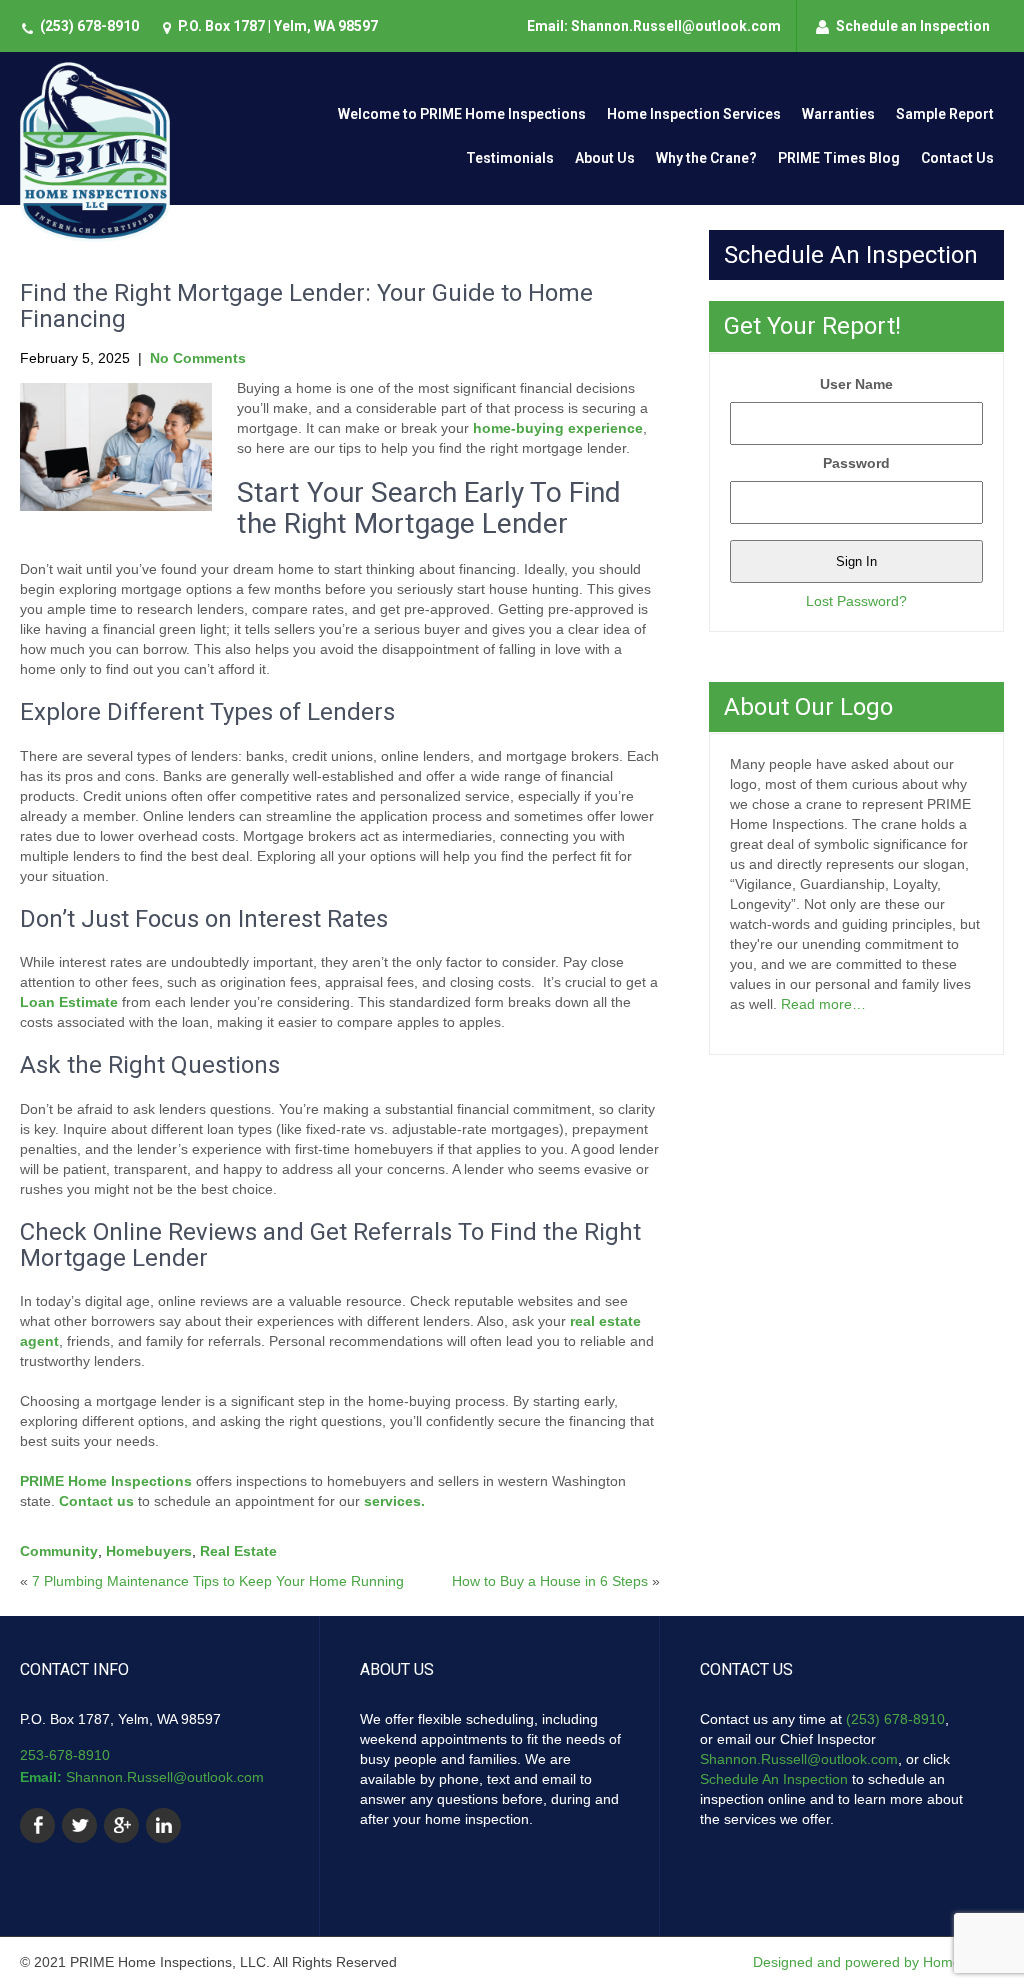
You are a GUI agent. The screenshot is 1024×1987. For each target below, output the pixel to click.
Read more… (823, 1004)
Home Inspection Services (694, 114)
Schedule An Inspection (774, 1779)
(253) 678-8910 (89, 26)
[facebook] (37, 1825)
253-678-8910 (65, 1755)
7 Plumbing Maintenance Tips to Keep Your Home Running (218, 1581)
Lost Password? (856, 601)
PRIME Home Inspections (106, 1481)
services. (394, 1501)
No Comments (198, 358)
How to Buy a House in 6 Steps (550, 1581)
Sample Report (945, 114)
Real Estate (238, 1551)
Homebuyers (149, 1551)
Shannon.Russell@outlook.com (165, 1777)
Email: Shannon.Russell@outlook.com (654, 26)
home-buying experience (558, 428)
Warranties (838, 114)
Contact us (96, 1501)
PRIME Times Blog (839, 158)
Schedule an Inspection (913, 26)
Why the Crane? (706, 158)
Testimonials (510, 158)
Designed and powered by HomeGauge (878, 1962)
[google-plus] (121, 1825)
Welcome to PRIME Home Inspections (462, 114)
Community (59, 1551)
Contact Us (957, 158)
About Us (605, 158)
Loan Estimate (69, 1002)
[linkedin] (163, 1825)
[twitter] (79, 1825)
